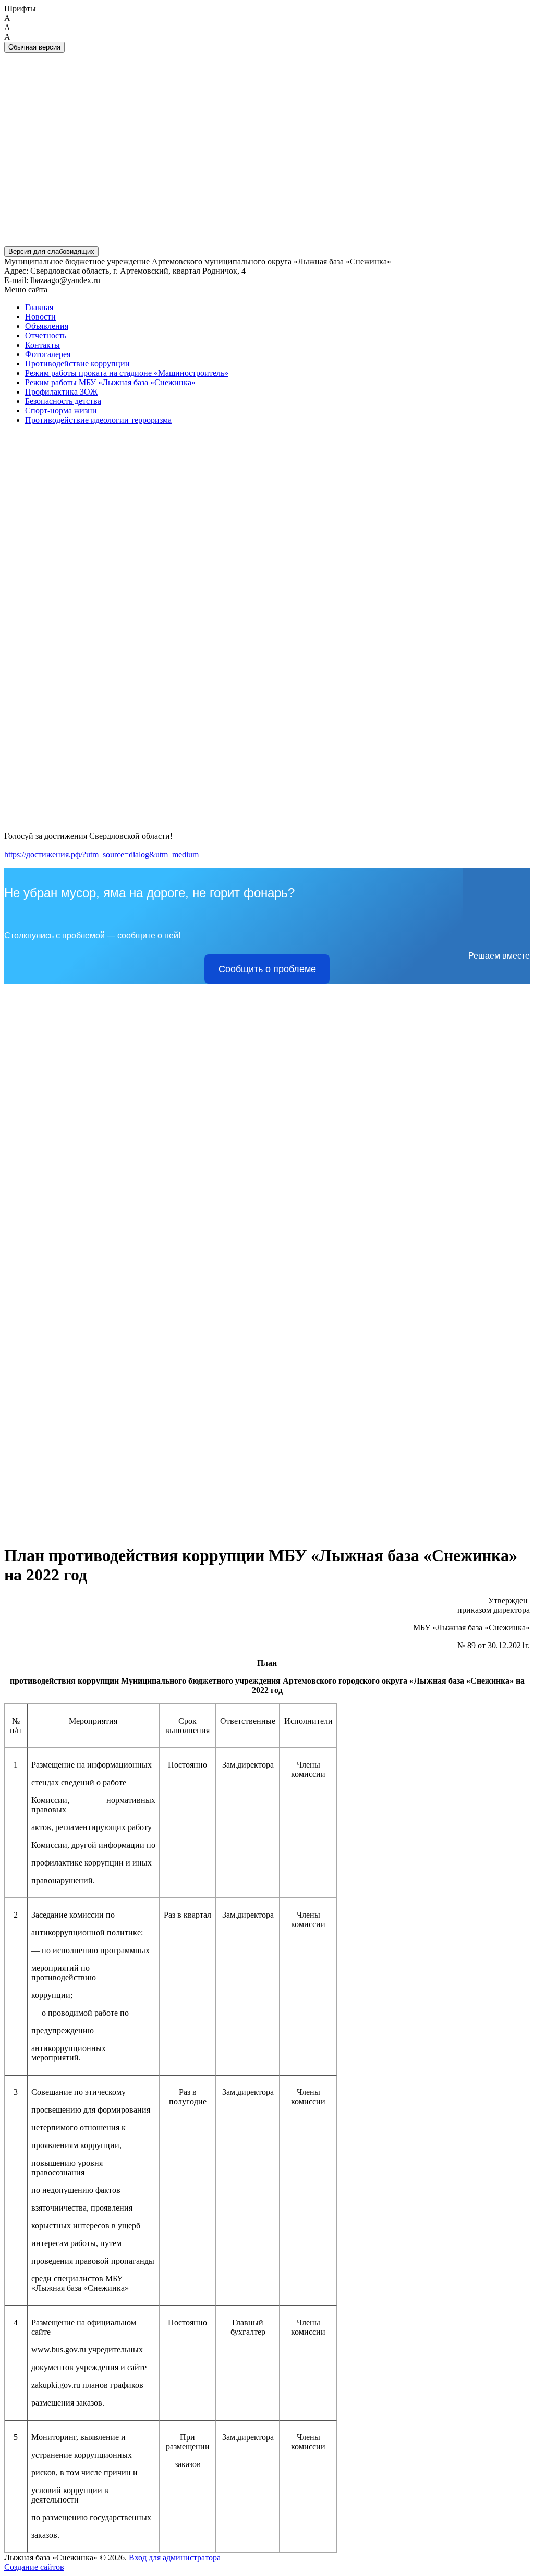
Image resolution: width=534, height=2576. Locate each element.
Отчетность (46, 335)
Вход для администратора (175, 2557)
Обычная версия (34, 47)
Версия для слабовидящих (51, 252)
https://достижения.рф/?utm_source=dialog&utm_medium (101, 855)
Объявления (47, 326)
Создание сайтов (34, 2567)
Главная (39, 307)
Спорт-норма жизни (61, 410)
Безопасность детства (63, 401)
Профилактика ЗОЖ (61, 392)
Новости (40, 317)
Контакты (43, 345)
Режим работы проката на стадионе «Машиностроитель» (127, 373)
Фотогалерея (48, 354)
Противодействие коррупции (77, 364)
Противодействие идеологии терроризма (98, 420)
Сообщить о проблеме (267, 969)
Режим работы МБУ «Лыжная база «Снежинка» (110, 382)
